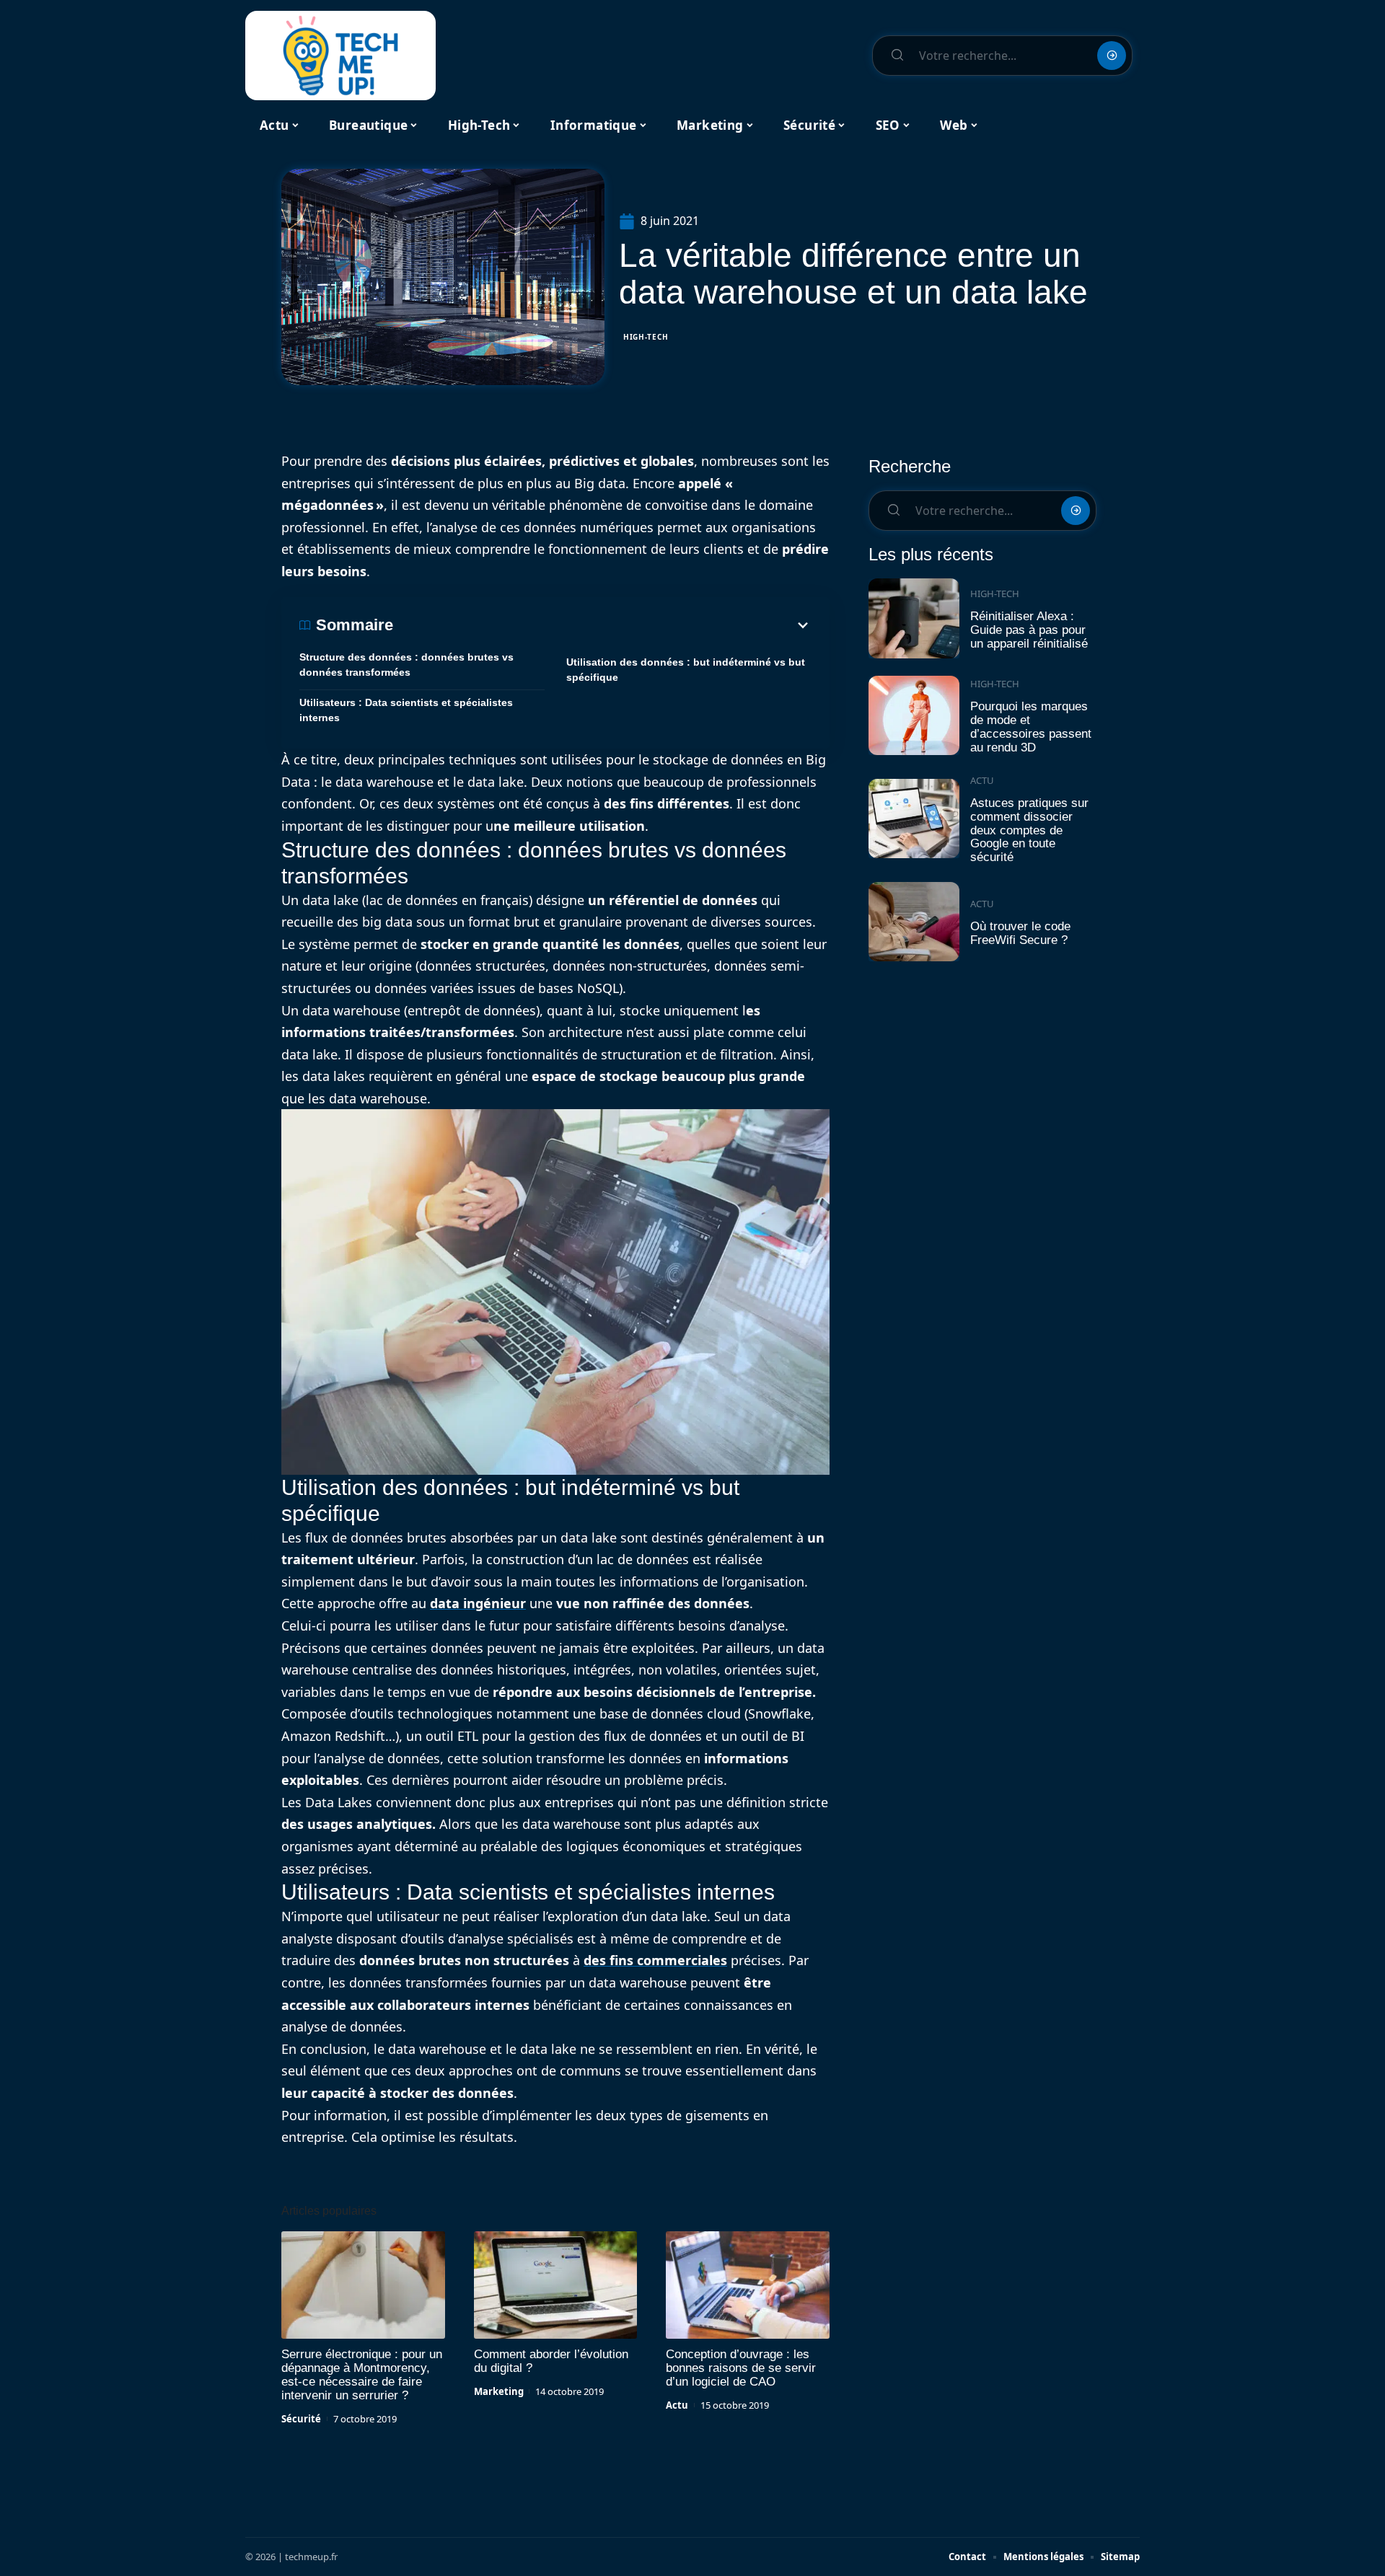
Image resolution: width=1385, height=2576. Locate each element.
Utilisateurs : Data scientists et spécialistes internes (406, 710)
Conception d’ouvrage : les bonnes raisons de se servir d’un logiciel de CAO (741, 2368)
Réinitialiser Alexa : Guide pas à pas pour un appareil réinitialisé (1029, 630)
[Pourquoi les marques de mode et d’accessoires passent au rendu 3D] (914, 716)
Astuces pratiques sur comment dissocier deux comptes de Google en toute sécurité (1029, 830)
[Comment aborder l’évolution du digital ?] (556, 2285)
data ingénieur (478, 1603)
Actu (677, 2405)
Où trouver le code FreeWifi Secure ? (1020, 933)
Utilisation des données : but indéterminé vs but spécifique (686, 670)
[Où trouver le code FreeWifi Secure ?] (914, 922)
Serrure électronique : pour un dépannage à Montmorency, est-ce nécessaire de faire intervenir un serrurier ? (362, 2375)
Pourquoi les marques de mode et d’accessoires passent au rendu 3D (1031, 727)
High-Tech (646, 337)
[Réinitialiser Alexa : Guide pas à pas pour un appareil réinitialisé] (914, 618)
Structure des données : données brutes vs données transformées (406, 665)
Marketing (499, 2391)
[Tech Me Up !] (340, 56)
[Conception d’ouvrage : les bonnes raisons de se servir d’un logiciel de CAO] (748, 2285)
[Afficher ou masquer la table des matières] (602, 625)
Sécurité (301, 2419)
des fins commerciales (655, 1960)
